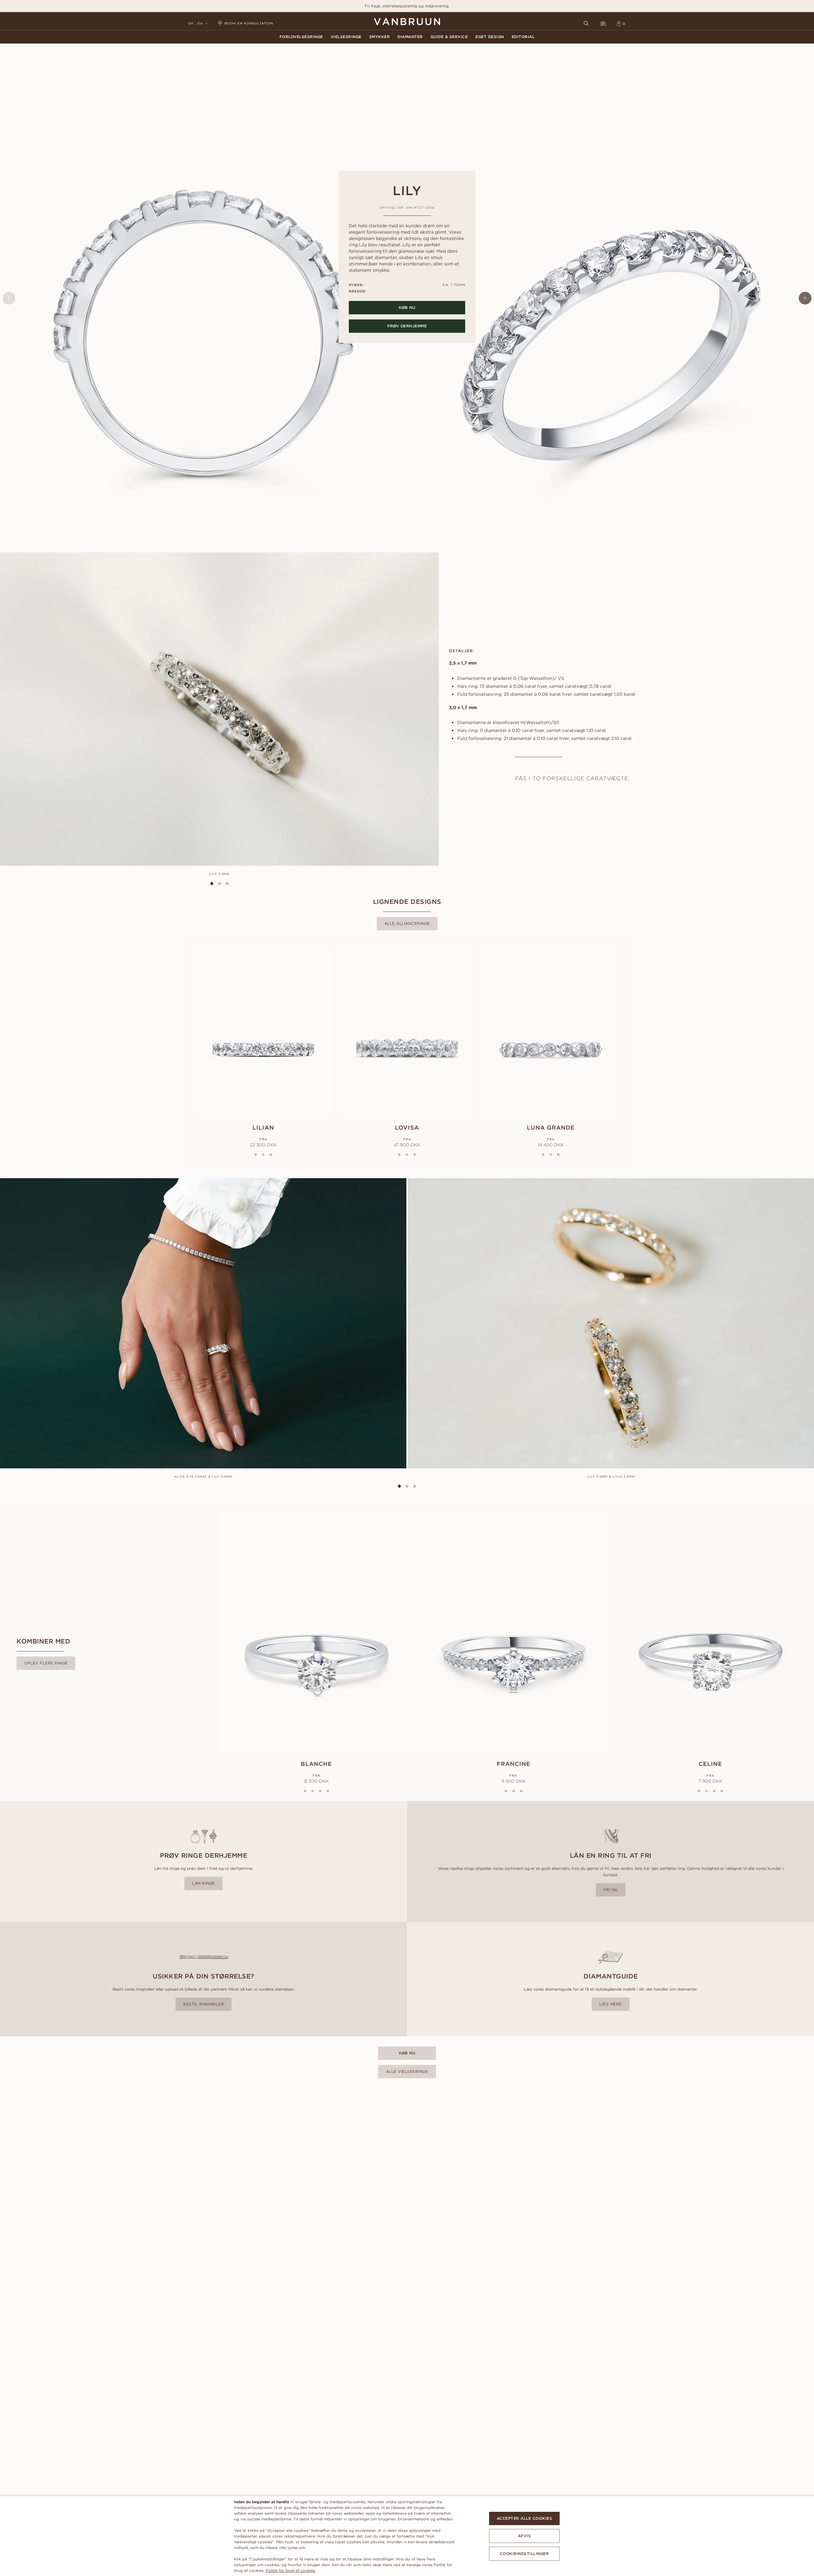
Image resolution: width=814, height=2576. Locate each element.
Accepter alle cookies (524, 2518)
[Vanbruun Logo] (407, 22)
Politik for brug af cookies (290, 2570)
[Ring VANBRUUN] (604, 24)
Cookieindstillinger (524, 2554)
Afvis (524, 2536)
